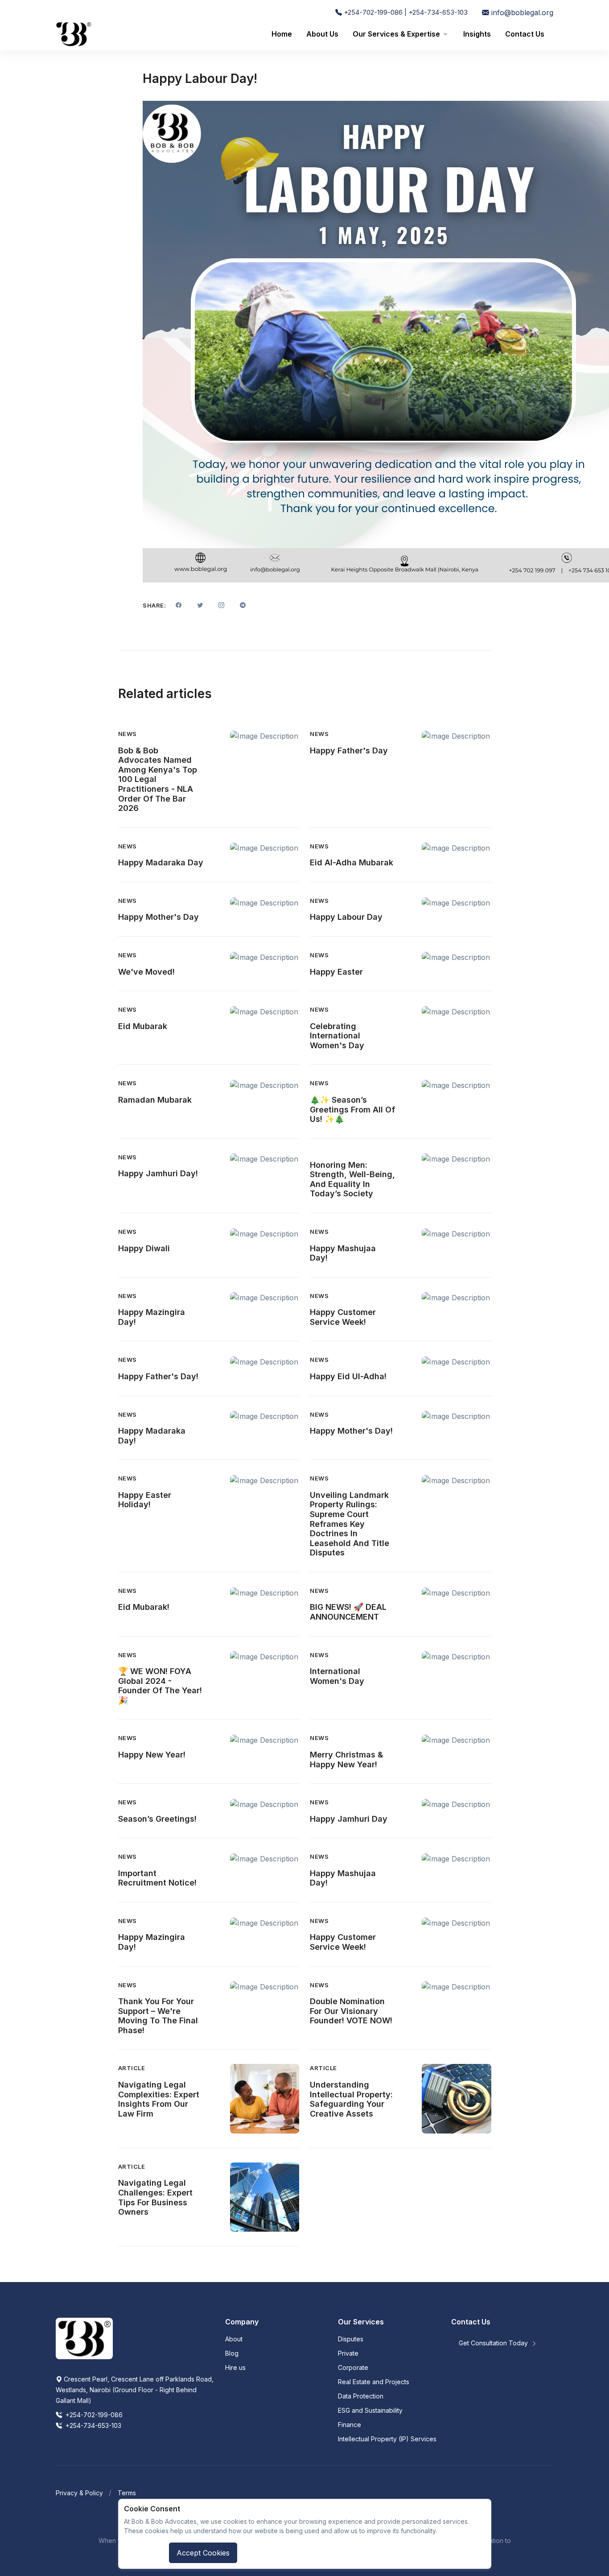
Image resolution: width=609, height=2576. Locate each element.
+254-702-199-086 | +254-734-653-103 (405, 12)
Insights (477, 34)
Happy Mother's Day (158, 917)
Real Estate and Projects (374, 2382)
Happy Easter (336, 972)
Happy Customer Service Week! (343, 1317)
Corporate (353, 2367)
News (128, 734)
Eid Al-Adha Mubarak (352, 862)
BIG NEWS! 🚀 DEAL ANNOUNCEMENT (348, 1612)
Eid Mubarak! (144, 1607)
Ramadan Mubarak (155, 1100)
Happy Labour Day (346, 917)
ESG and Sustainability (370, 2410)
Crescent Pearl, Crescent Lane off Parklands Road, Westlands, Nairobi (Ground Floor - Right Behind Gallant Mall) (135, 2390)
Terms (127, 2493)
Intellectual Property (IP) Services (387, 2439)
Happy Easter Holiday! (145, 1500)
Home (282, 34)
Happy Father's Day (349, 750)
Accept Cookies (203, 2553)
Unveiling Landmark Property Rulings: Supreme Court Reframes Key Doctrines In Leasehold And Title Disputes (350, 1524)
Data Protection (361, 2396)
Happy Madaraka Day (161, 862)
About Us (322, 34)
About (234, 2339)
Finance (350, 2425)
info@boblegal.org (521, 12)
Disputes (351, 2339)
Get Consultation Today (494, 2343)
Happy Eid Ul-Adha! (348, 1376)
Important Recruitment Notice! (157, 1878)
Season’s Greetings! (157, 1819)
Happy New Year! (152, 1755)
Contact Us (525, 34)
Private (348, 2353)
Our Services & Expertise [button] (396, 34)
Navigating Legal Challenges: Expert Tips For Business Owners (155, 2197)
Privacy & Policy (79, 2493)
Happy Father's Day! (158, 1376)
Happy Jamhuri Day (349, 1819)
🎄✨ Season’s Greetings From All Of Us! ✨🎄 (352, 1109)
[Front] (74, 34)
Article (132, 2068)
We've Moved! (146, 972)
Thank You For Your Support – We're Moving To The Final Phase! (158, 2016)
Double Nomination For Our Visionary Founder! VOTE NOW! (351, 2011)
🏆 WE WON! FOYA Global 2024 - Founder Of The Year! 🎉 (160, 1686)
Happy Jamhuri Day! (158, 1173)
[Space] (84, 2338)
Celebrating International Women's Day (337, 1036)
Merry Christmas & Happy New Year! (346, 1759)
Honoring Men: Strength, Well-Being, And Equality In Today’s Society (352, 1179)
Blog (232, 2353)
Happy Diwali (144, 1248)
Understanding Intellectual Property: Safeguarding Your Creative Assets (351, 2099)
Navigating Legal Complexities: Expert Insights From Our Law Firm (159, 2099)
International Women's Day (337, 1676)
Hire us (235, 2367)
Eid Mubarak (143, 1026)
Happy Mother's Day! (351, 1431)
